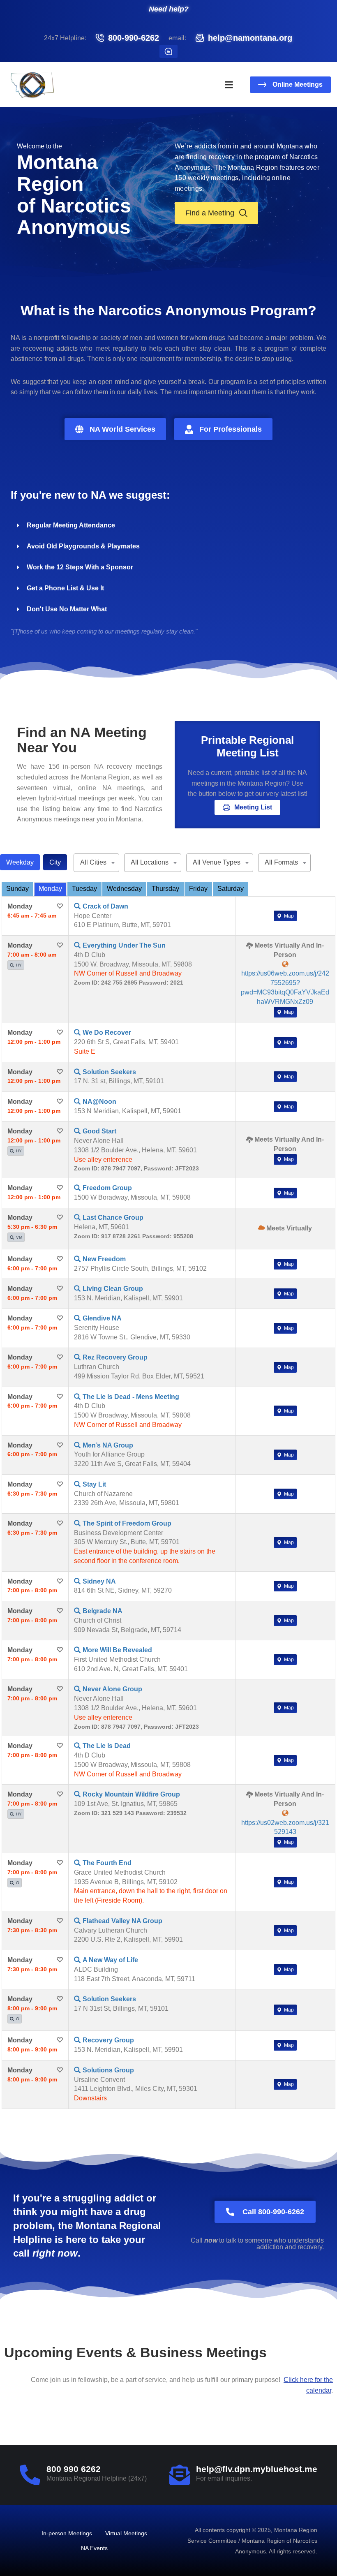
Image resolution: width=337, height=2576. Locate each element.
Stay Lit (94, 1484)
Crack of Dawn (105, 906)
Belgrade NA (103, 1611)
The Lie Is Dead (107, 1746)
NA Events (94, 2548)
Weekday (20, 862)
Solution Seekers (109, 1072)
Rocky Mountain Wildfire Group (131, 1794)
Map (288, 916)
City (55, 862)
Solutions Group (108, 2070)
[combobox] (96, 863)
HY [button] (19, 965)
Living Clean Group (113, 1289)
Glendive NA (102, 1318)
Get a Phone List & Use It (65, 588)
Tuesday (84, 889)
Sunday (17, 889)
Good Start (99, 1131)
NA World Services (122, 429)
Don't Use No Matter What (67, 609)
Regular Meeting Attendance (71, 525)
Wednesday (124, 889)
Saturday (231, 889)
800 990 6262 (74, 2469)
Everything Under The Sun (124, 945)
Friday (198, 889)
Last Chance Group (113, 1217)
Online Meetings (298, 84)
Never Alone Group (112, 1689)
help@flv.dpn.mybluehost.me (257, 2469)
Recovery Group (108, 2040)
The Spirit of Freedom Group (127, 1523)
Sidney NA (99, 1581)
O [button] (18, 1883)
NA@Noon (99, 1102)
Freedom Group (107, 1188)
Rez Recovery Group (115, 1357)
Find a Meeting (210, 213)
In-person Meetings (67, 2533)
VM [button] (19, 1237)
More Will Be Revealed (117, 1650)
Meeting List (253, 807)
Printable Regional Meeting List (247, 746)
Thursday (165, 889)
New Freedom (104, 1259)
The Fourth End (107, 1863)
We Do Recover (107, 1032)
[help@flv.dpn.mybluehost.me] (180, 2475)
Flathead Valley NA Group (122, 1921)
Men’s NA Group (108, 1445)
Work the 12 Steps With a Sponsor (80, 567)
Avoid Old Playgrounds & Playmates (83, 546)
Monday (50, 889)
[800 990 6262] (30, 2475)
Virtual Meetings (126, 2533)
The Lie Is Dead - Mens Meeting (131, 1397)
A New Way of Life (110, 1960)
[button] (229, 85)
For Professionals (231, 429)
